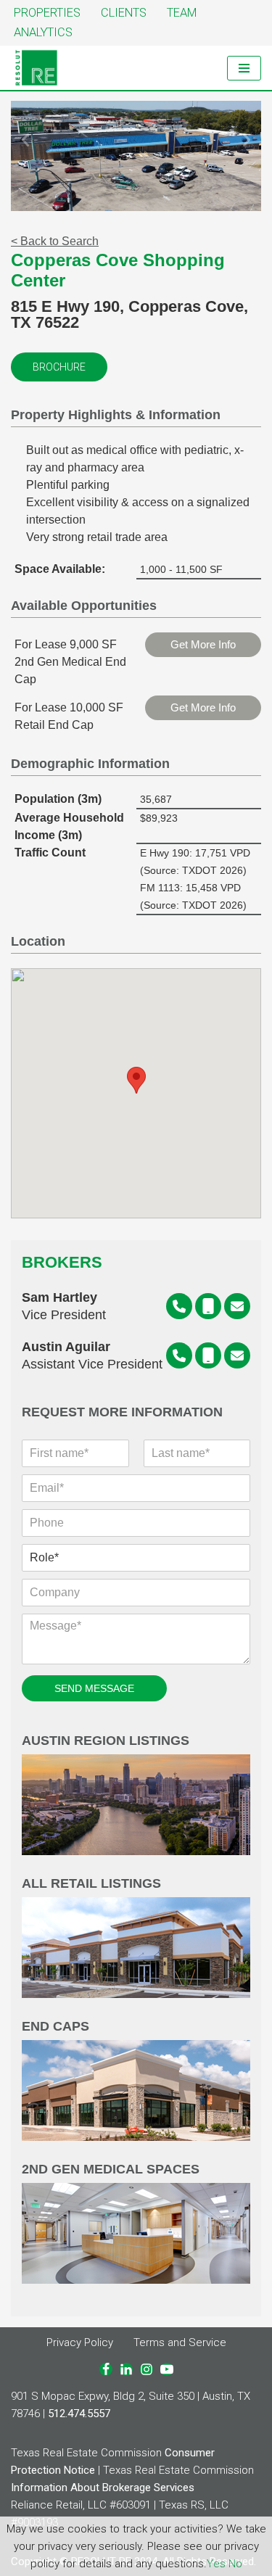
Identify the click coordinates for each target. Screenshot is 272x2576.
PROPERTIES (47, 13)
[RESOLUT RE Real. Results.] (36, 68)
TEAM (182, 13)
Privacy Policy (80, 2342)
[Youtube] (167, 2369)
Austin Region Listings (106, 1741)
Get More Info (203, 644)
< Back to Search (55, 241)
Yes (216, 2564)
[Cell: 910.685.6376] (208, 1306)
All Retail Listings (91, 1884)
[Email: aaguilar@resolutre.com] (237, 1355)
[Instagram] (147, 2369)
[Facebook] (106, 2369)
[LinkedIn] (126, 2369)
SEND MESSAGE (94, 1688)
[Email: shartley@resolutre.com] (237, 1306)
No (235, 2564)
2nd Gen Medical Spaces (111, 2170)
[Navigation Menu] (244, 68)
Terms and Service (180, 2342)
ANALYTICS (43, 32)
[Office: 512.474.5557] (179, 1306)
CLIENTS (124, 13)
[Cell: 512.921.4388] (208, 1355)
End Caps (55, 2027)
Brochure (59, 367)
